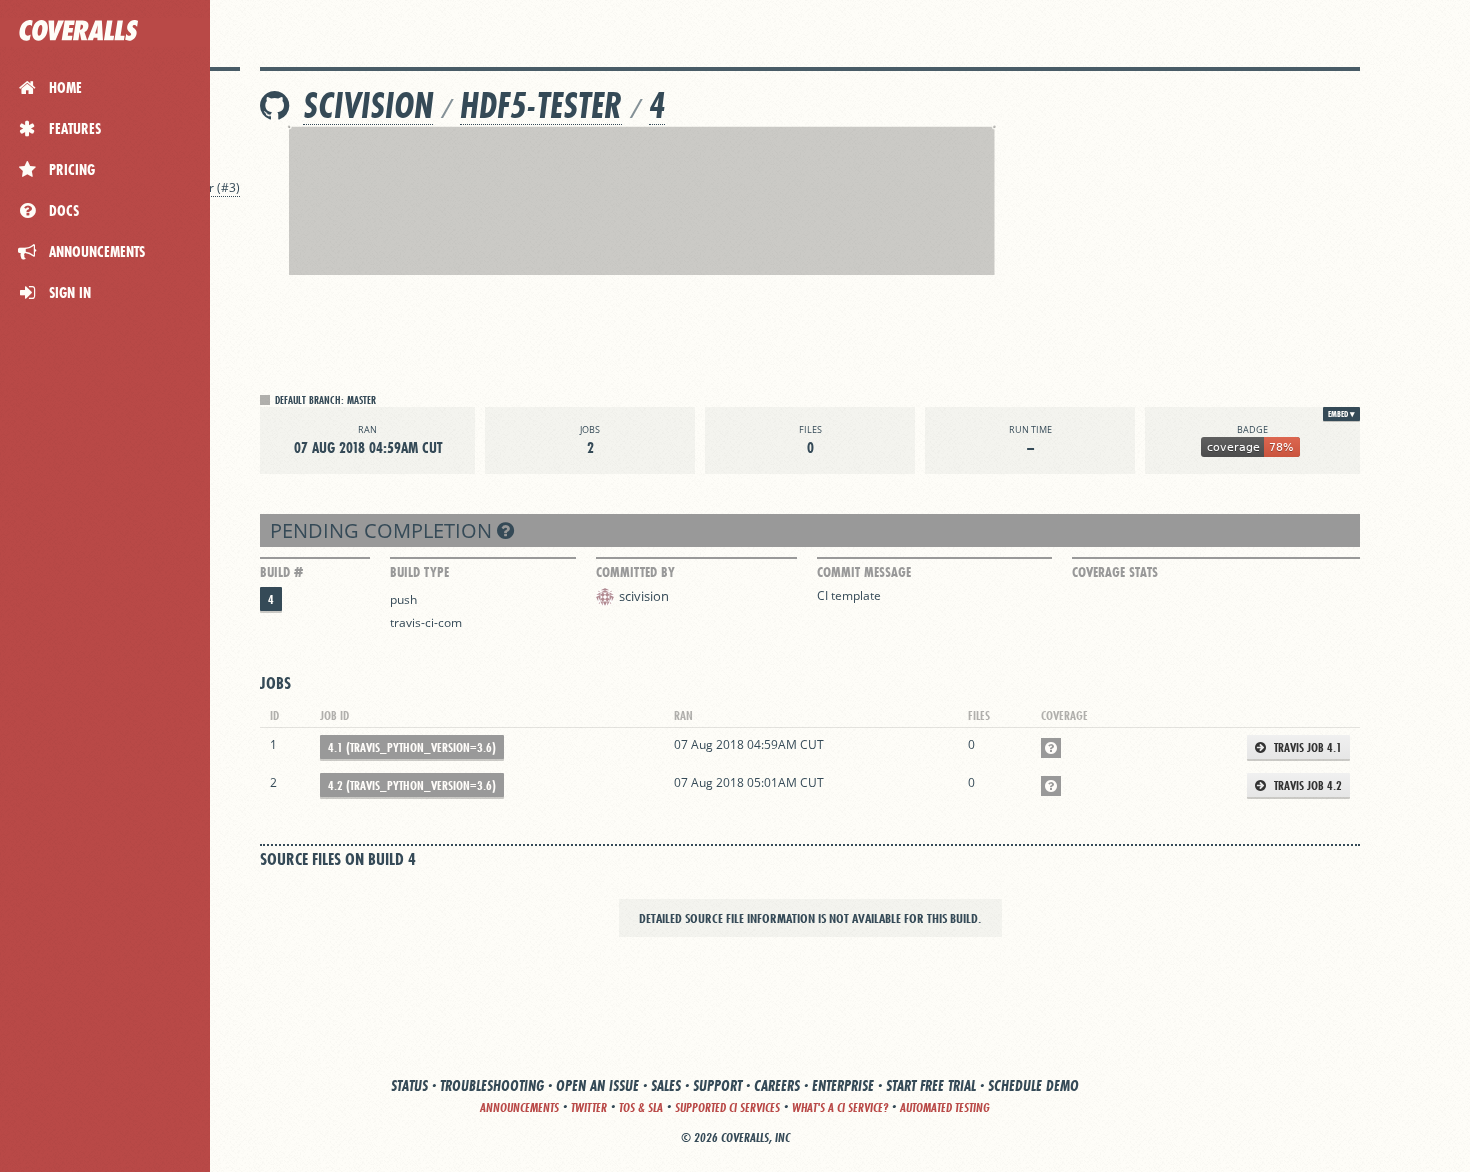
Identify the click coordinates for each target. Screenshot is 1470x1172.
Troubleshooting (492, 1085)
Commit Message (864, 572)
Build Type (419, 572)
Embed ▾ (1341, 414)
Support (717, 1085)
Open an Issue (597, 1085)
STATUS (409, 1085)
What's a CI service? (840, 1107)
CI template (849, 595)
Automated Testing (945, 1107)
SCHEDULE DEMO (1033, 1085)
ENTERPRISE (843, 1085)
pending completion (383, 530)
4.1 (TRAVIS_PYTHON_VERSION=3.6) (412, 747)
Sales (666, 1085)
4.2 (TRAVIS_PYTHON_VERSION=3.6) (412, 785)
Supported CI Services (727, 1107)
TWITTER (589, 1107)
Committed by (635, 572)
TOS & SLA (641, 1107)
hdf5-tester (541, 105)
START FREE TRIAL (931, 1085)
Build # (281, 572)
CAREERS (777, 1085)
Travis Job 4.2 (1306, 785)
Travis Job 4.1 (1306, 747)
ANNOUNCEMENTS (519, 1107)
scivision (368, 105)
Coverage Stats (1115, 572)
